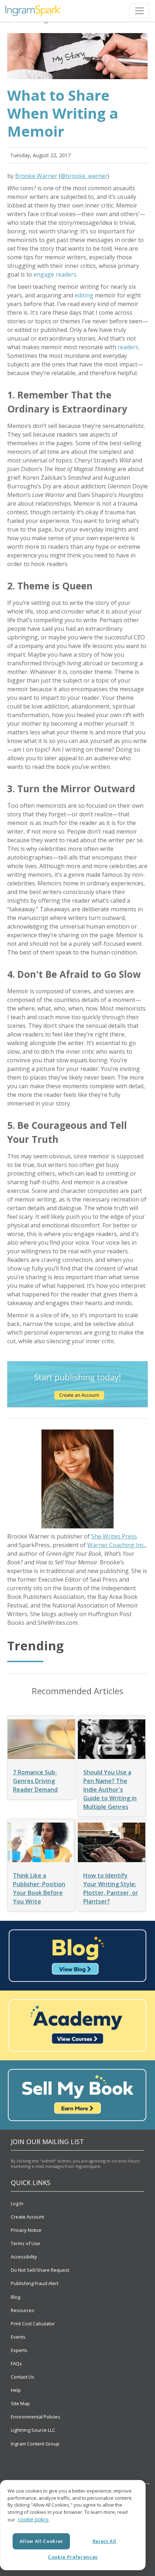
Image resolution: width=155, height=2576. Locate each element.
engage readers (55, 274)
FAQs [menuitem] (16, 2363)
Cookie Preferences (73, 2557)
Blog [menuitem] (15, 2297)
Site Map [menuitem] (20, 2403)
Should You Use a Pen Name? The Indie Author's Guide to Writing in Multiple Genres (110, 1789)
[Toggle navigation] (139, 11)
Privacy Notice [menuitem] (26, 2230)
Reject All (105, 2541)
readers (128, 347)
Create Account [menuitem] (27, 2217)
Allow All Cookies (41, 2541)
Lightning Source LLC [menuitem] (33, 2430)
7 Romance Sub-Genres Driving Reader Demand (35, 1781)
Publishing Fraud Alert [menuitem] (35, 2283)
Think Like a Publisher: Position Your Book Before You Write (39, 1888)
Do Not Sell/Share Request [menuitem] (40, 2270)
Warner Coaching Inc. (116, 1545)
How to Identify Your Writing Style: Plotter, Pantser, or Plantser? (111, 1888)
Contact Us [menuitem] (23, 2377)
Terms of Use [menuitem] (25, 2243)
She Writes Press (114, 1536)
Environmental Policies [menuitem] (36, 2417)
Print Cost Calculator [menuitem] (33, 2324)
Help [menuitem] (16, 2390)
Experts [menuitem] (19, 2350)
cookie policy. (34, 2519)
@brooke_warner (84, 176)
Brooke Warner (36, 176)
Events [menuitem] (18, 2337)
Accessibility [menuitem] (24, 2257)
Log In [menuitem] (17, 2203)
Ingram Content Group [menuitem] (35, 2444)
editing (84, 295)
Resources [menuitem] (23, 2310)
